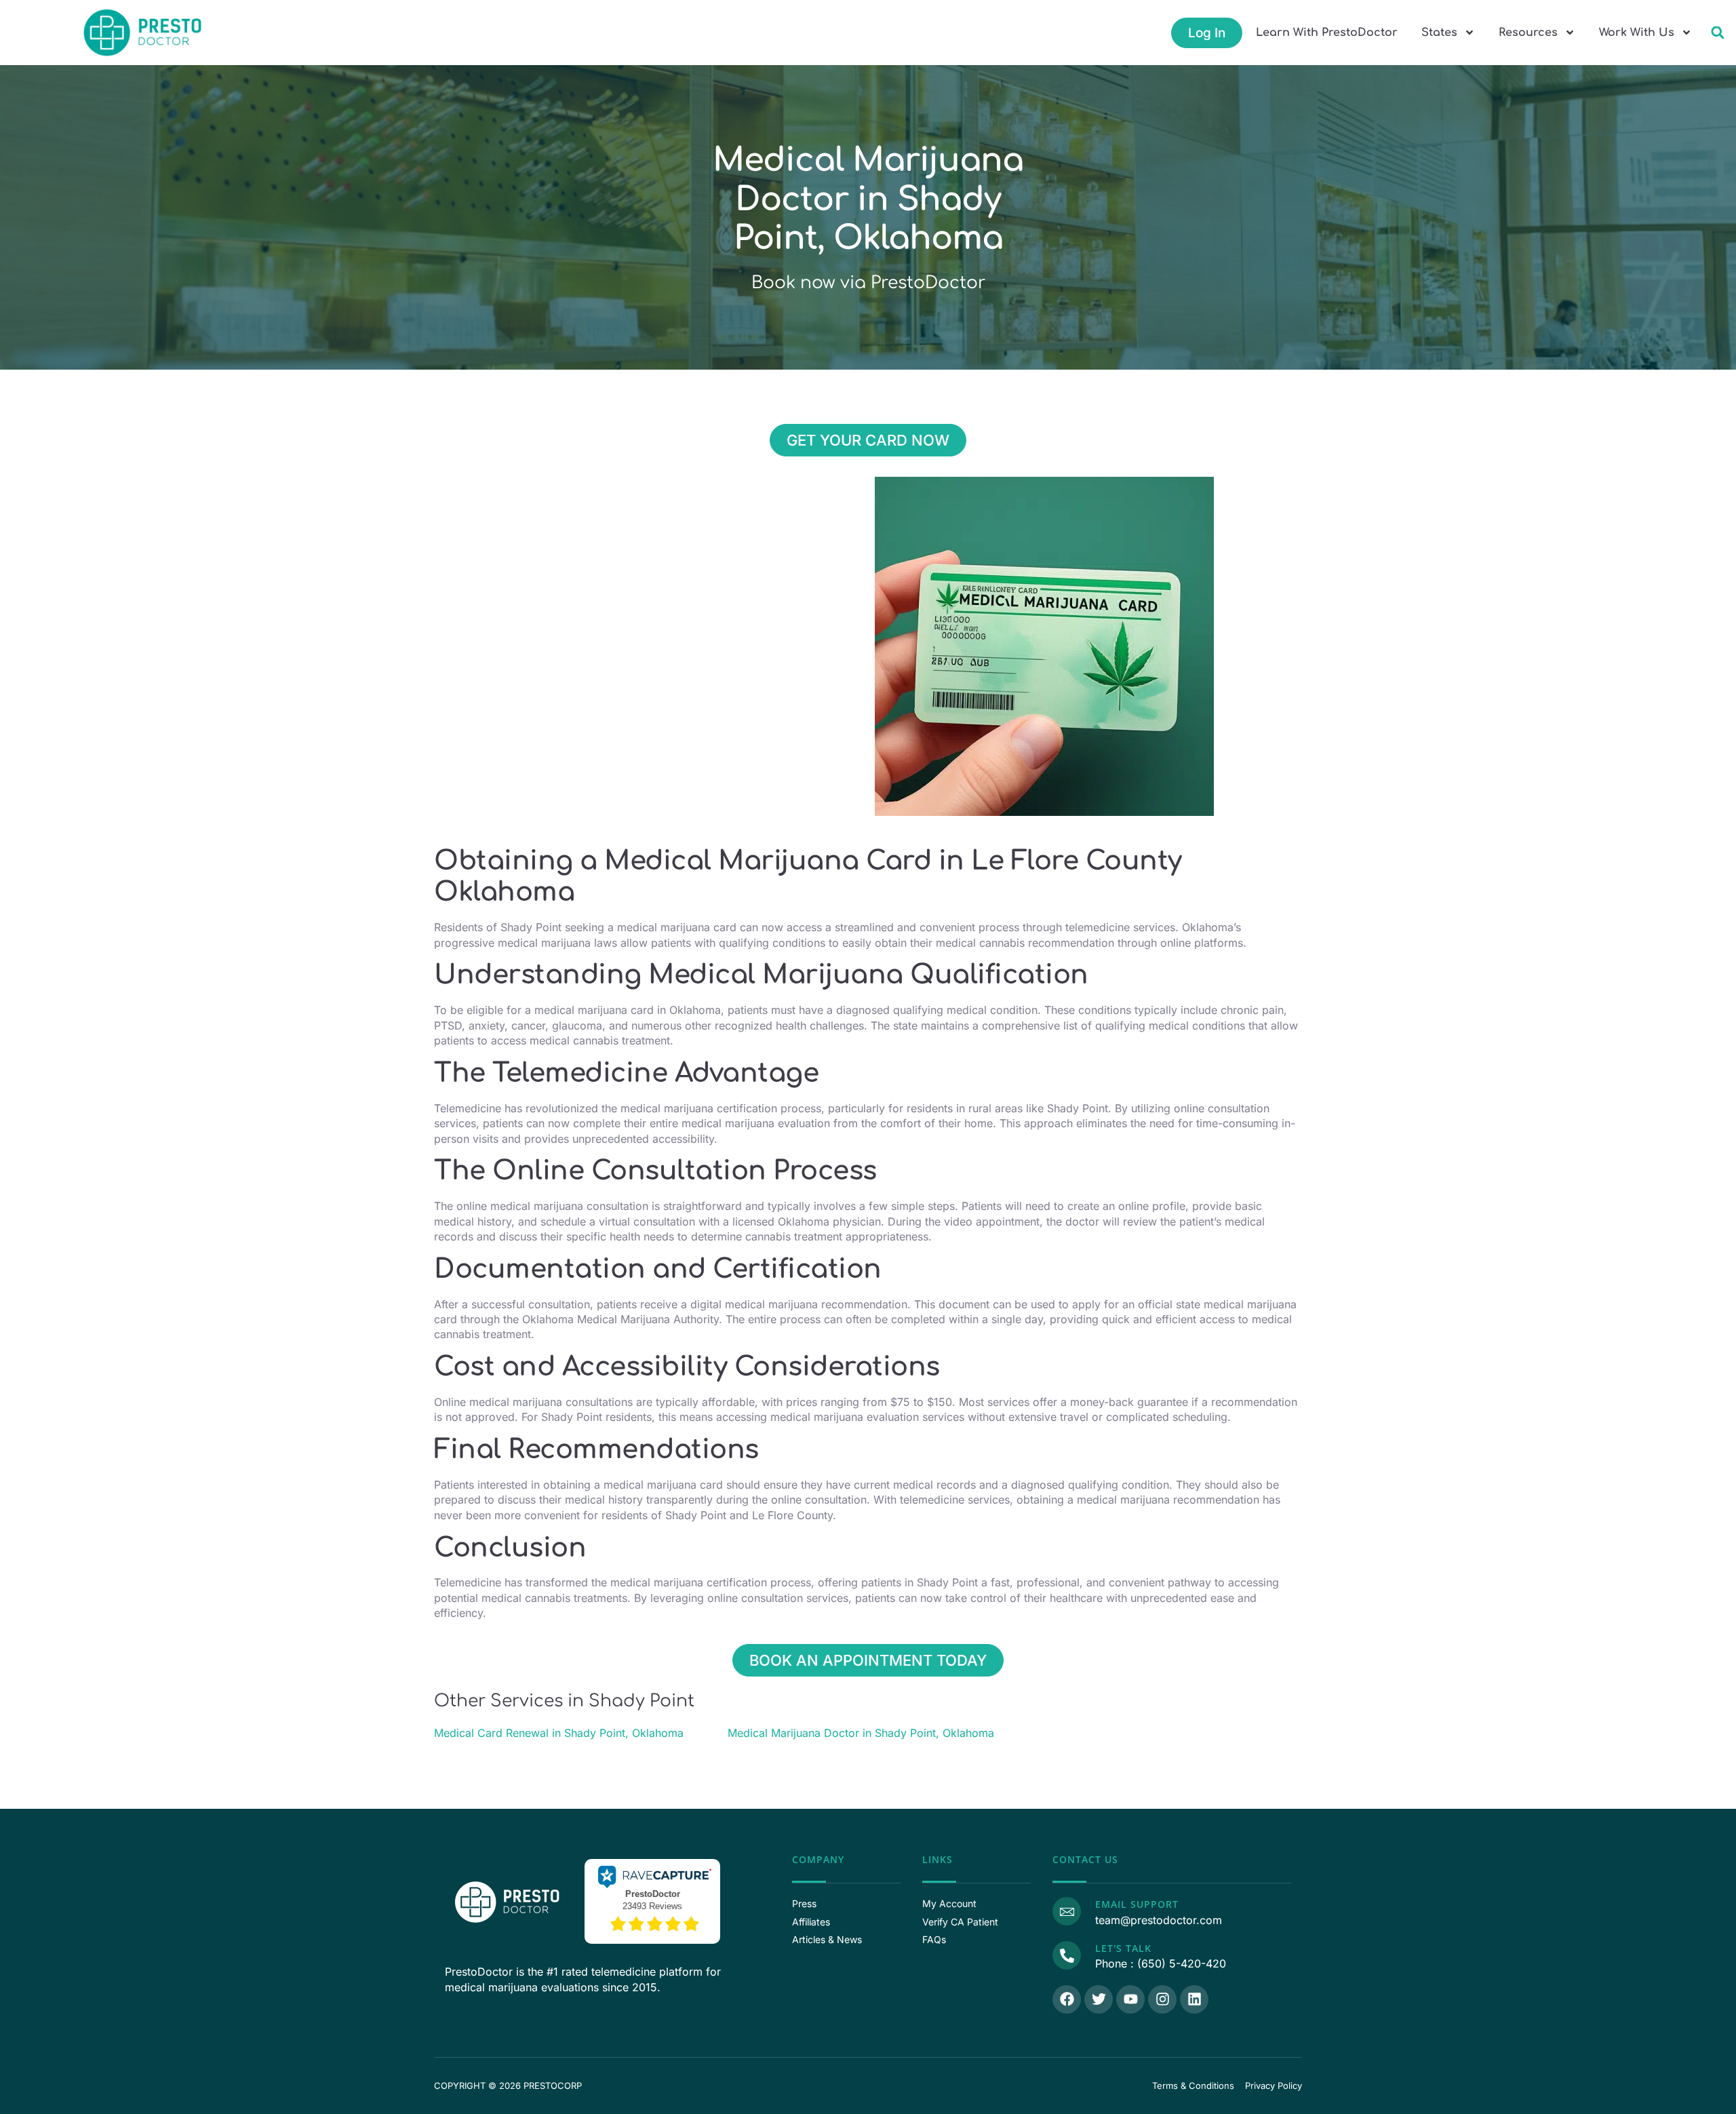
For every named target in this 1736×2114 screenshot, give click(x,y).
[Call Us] (1067, 1955)
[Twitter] (1099, 1999)
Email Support (1137, 1904)
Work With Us (1637, 33)
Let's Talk (1123, 1948)
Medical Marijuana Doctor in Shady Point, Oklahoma (861, 1733)
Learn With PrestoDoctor (1327, 33)
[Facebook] (1067, 1999)
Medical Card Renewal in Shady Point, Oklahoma (559, 1733)
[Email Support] (1067, 1911)
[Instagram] (1162, 1999)
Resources (1528, 33)
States (1439, 33)
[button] (1717, 33)
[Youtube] (1130, 1999)
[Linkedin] (1194, 1999)
